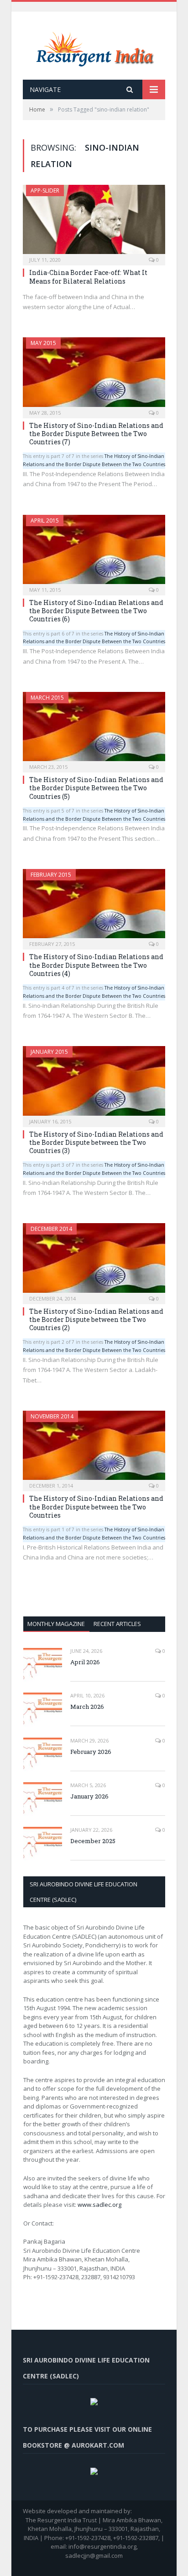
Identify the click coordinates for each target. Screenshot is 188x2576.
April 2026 (85, 1662)
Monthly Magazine (56, 1624)
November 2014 (52, 1416)
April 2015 (45, 521)
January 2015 (49, 1052)
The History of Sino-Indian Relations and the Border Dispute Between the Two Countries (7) (96, 434)
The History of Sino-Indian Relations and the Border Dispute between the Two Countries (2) (96, 1319)
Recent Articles (117, 1624)
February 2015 (51, 875)
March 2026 (87, 1707)
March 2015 (47, 698)
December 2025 (93, 1841)
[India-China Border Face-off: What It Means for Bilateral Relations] (94, 222)
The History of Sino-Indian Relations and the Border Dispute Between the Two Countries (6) (96, 611)
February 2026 (91, 1752)
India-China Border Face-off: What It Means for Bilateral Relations (88, 277)
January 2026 (89, 1796)
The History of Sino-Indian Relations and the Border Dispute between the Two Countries (96, 1506)
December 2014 (51, 1229)
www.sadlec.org (99, 2205)
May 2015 (43, 343)
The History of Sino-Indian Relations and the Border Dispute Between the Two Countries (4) (96, 965)
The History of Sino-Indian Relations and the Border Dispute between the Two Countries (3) (96, 1142)
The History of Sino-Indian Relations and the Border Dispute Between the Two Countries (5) (96, 788)
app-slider (45, 191)
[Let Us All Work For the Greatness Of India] (94, 47)
